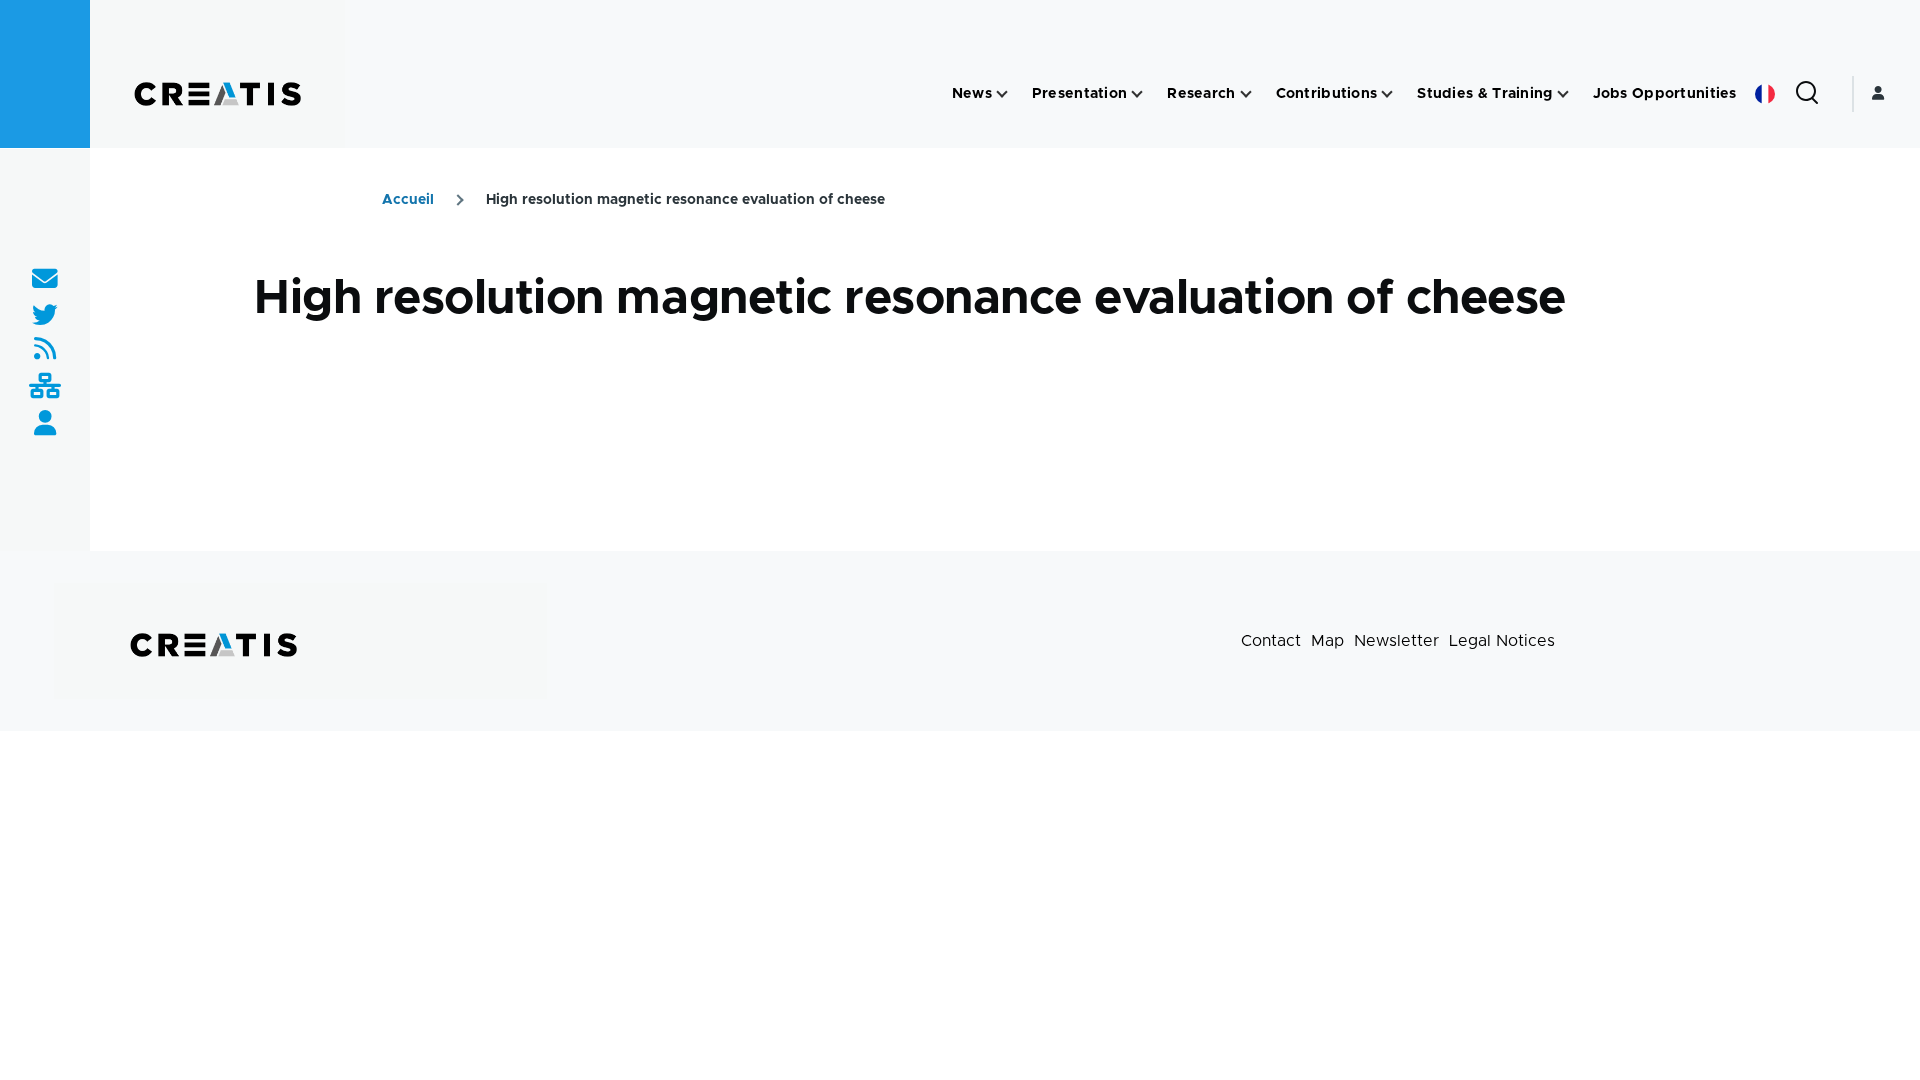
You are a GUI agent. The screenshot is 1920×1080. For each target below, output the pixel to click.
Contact (1271, 641)
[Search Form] (1807, 94)
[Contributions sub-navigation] (1387, 94)
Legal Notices (1502, 641)
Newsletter (1396, 641)
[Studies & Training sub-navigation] (1563, 94)
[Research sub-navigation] (1246, 94)
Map (1327, 641)
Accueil (408, 200)
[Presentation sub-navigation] (1137, 94)
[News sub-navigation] (1002, 94)
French (1765, 94)
